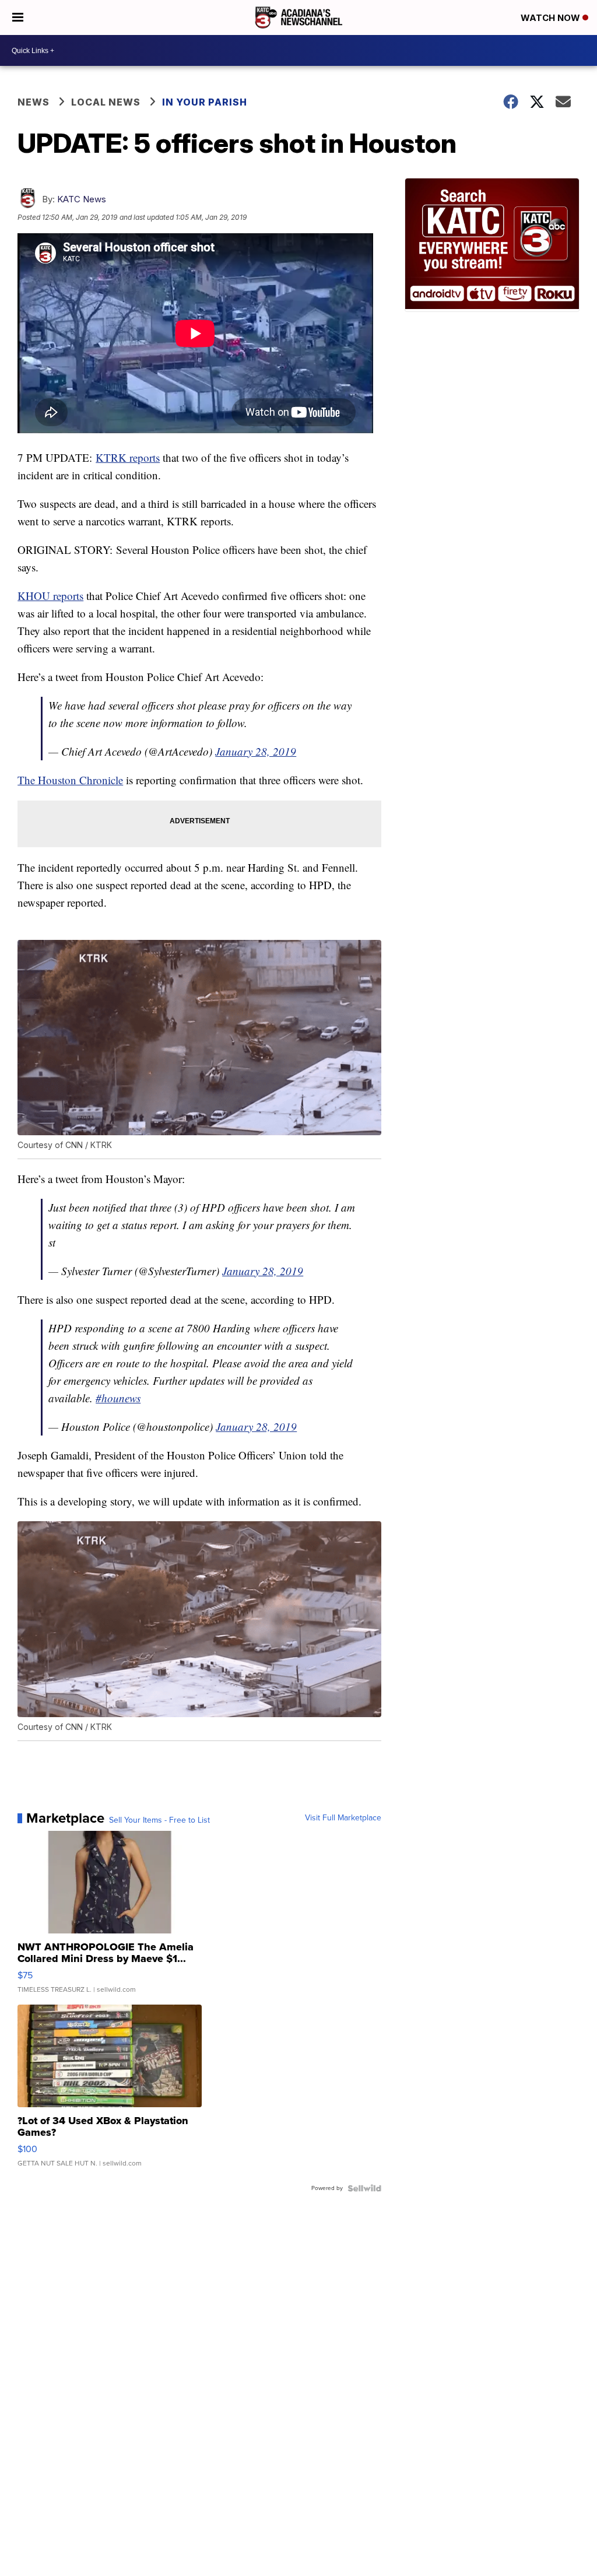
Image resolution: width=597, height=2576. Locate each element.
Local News (106, 102)
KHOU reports (50, 596)
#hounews (118, 1398)
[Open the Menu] (18, 17)
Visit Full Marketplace (343, 1818)
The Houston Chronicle (70, 780)
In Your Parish (205, 102)
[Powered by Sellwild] (364, 2188)
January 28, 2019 (256, 751)
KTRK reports (128, 457)
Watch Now (552, 18)
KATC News (82, 199)
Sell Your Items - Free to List (159, 1820)
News (34, 102)
